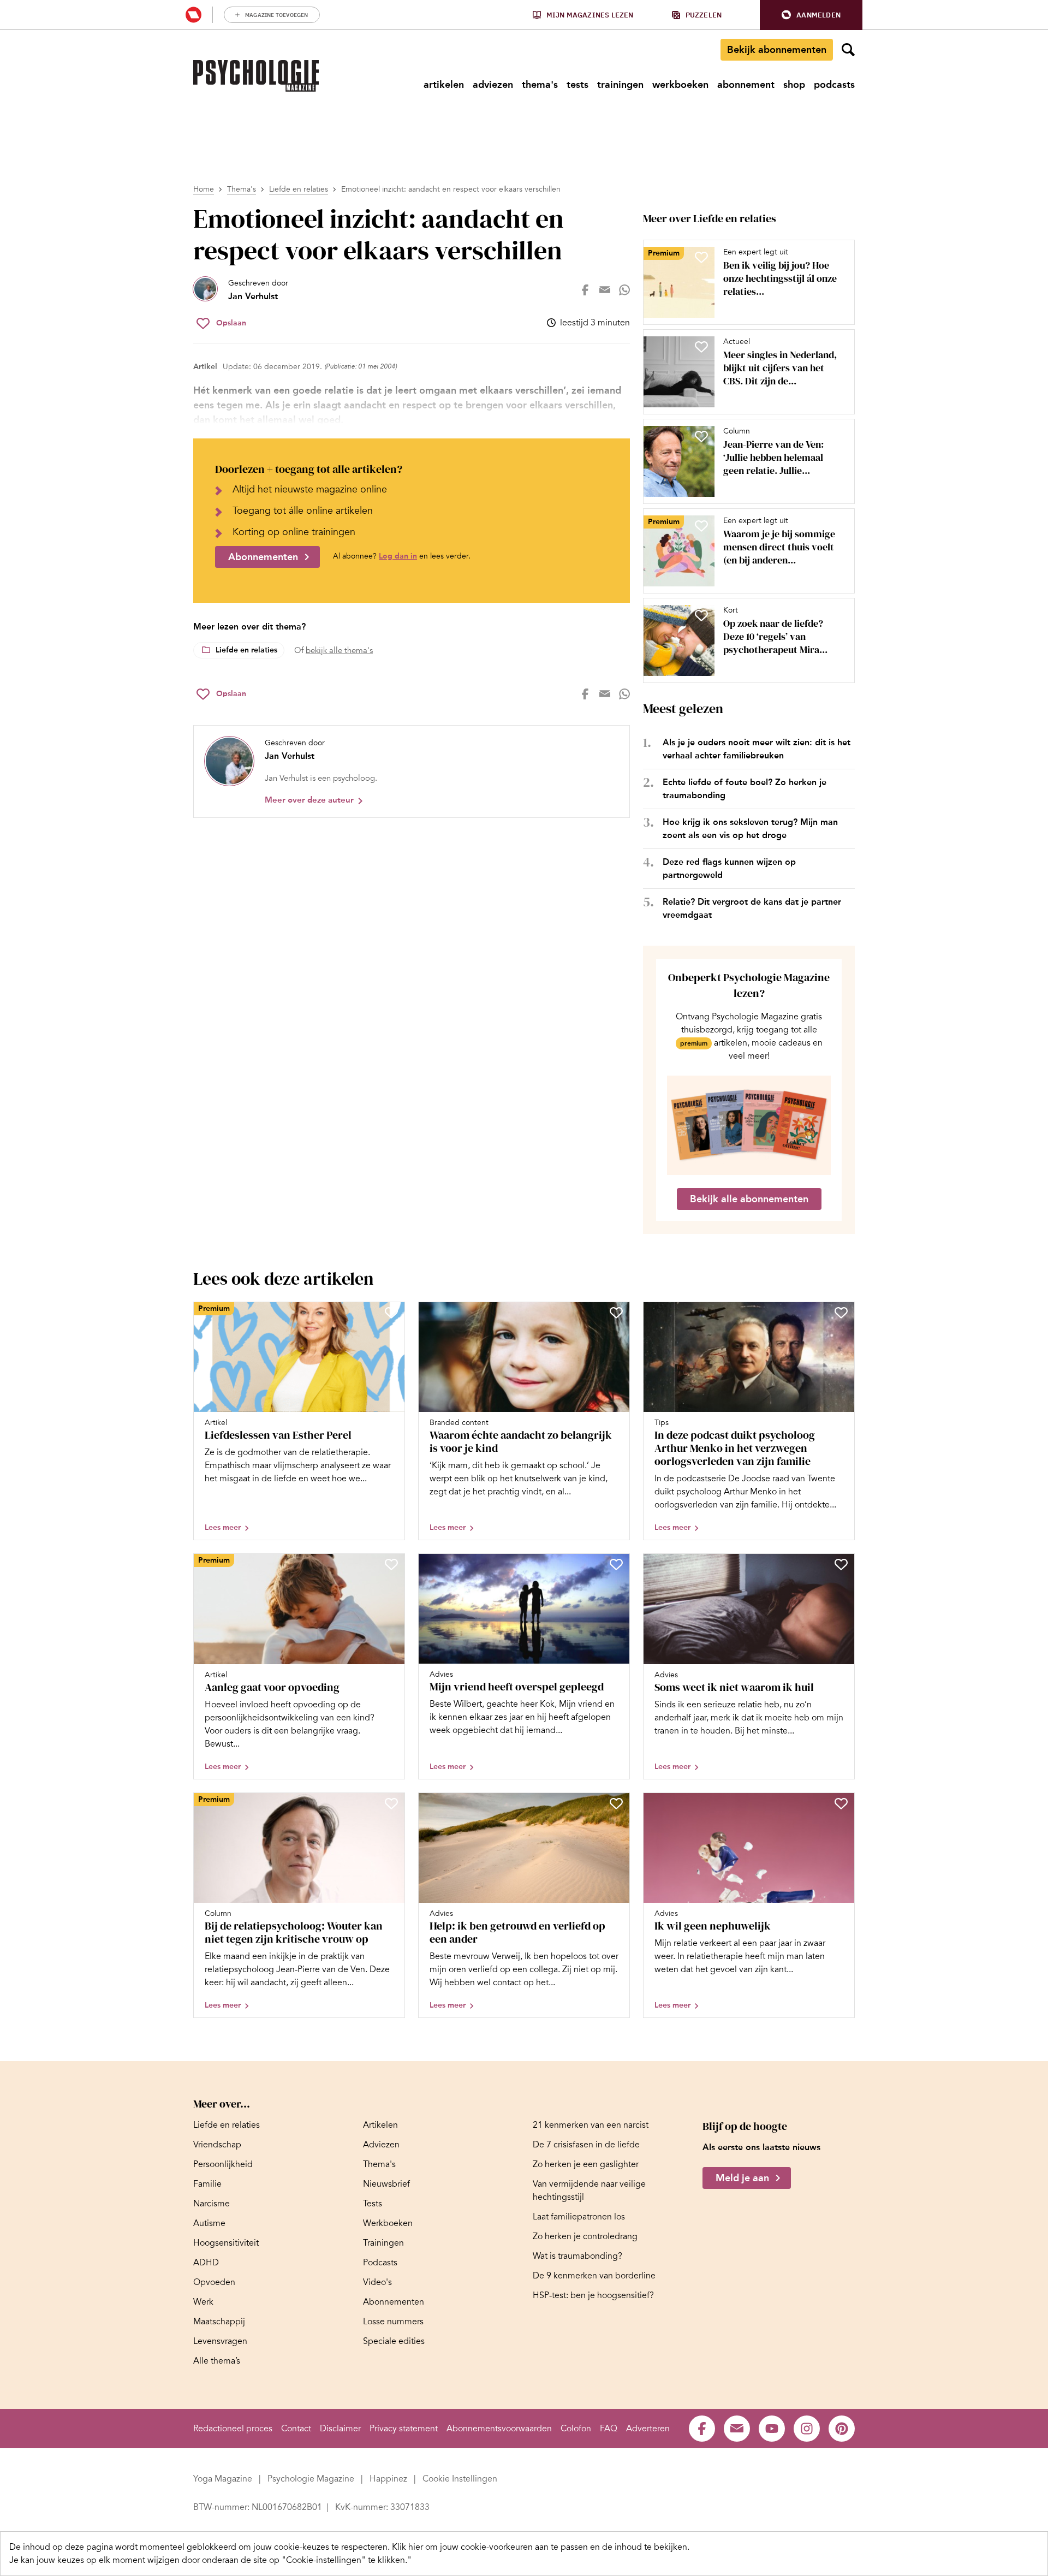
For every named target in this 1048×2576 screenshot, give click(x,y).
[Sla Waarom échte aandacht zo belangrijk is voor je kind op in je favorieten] (616, 1313)
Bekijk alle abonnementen (749, 1199)
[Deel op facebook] (585, 290)
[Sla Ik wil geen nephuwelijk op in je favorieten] (841, 1803)
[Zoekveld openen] (848, 50)
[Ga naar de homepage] (256, 76)
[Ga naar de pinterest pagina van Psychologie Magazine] (842, 2429)
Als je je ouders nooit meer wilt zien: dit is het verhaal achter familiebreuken (757, 749)
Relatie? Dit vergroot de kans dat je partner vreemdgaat (752, 908)
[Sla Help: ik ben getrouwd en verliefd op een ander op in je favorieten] (616, 1803)
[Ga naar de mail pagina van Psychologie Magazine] (737, 2429)
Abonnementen (263, 557)
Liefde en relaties (299, 189)
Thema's (242, 189)
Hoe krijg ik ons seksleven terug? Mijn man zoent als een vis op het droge (750, 829)
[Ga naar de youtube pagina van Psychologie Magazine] (772, 2429)
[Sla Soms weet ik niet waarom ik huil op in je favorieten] (841, 1564)
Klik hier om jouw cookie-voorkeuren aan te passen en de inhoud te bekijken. (541, 2547)
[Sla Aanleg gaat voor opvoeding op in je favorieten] (391, 1564)
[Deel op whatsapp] (624, 290)
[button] (811, 15)
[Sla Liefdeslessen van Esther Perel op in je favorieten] (391, 1313)
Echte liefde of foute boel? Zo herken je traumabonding (745, 789)
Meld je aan (742, 2179)
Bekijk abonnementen (777, 50)
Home (204, 189)
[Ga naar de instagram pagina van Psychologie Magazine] (807, 2429)
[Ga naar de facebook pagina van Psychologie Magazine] (702, 2429)
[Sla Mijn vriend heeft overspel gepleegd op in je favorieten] (616, 1564)
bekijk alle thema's (339, 650)
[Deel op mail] (605, 290)
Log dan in (398, 556)
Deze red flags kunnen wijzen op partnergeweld (729, 868)
